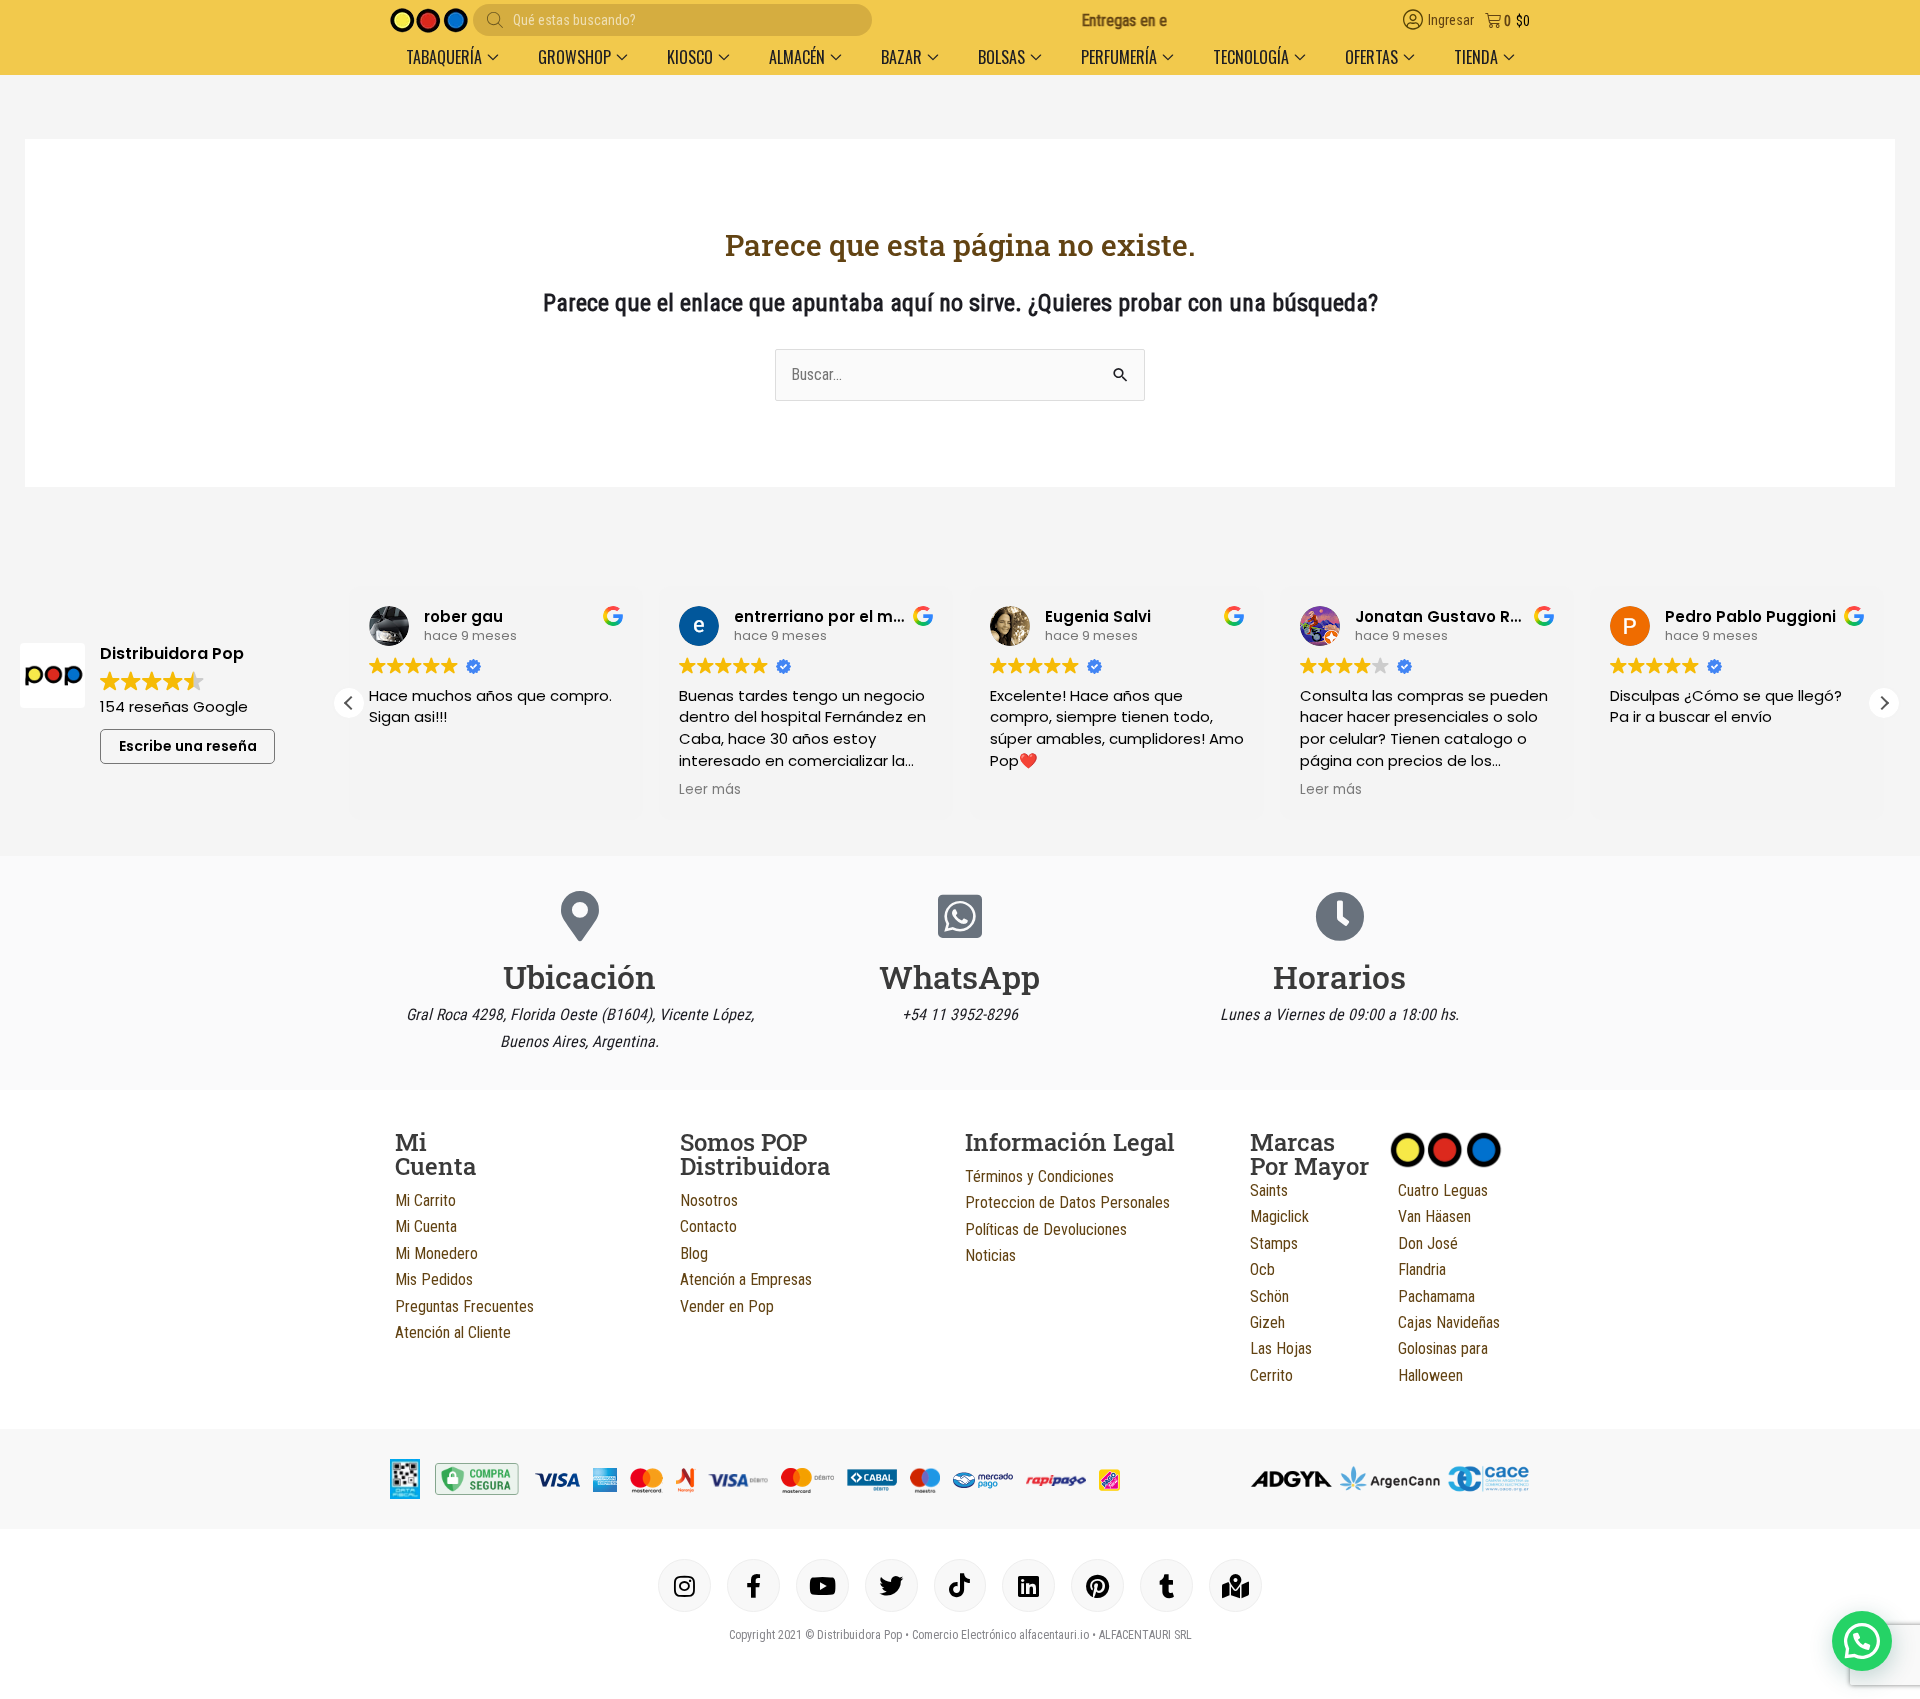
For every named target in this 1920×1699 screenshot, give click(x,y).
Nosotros (709, 1200)
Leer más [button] (710, 790)
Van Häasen (1434, 1216)
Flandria (1422, 1269)
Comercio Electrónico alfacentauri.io (1000, 1635)
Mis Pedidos (434, 1279)
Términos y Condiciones (1039, 1176)
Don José (1428, 1243)
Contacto (708, 1226)
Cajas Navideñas (1449, 1322)
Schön (1269, 1296)
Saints (1269, 1190)
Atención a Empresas (746, 1279)
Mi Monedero (436, 1253)
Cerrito (1271, 1375)
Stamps (1274, 1243)
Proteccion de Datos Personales (1067, 1202)
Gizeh (1267, 1322)
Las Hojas (1281, 1348)
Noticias (990, 1255)
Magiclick (1279, 1216)
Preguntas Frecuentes (464, 1306)
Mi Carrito (425, 1200)
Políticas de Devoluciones (1046, 1229)
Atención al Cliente (453, 1332)
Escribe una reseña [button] (188, 746)
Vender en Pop (727, 1306)
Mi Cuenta (426, 1226)
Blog (694, 1253)
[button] (452, 57)
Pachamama (1436, 1296)
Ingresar (1451, 20)
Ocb (1262, 1269)
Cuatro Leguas (1443, 1190)
